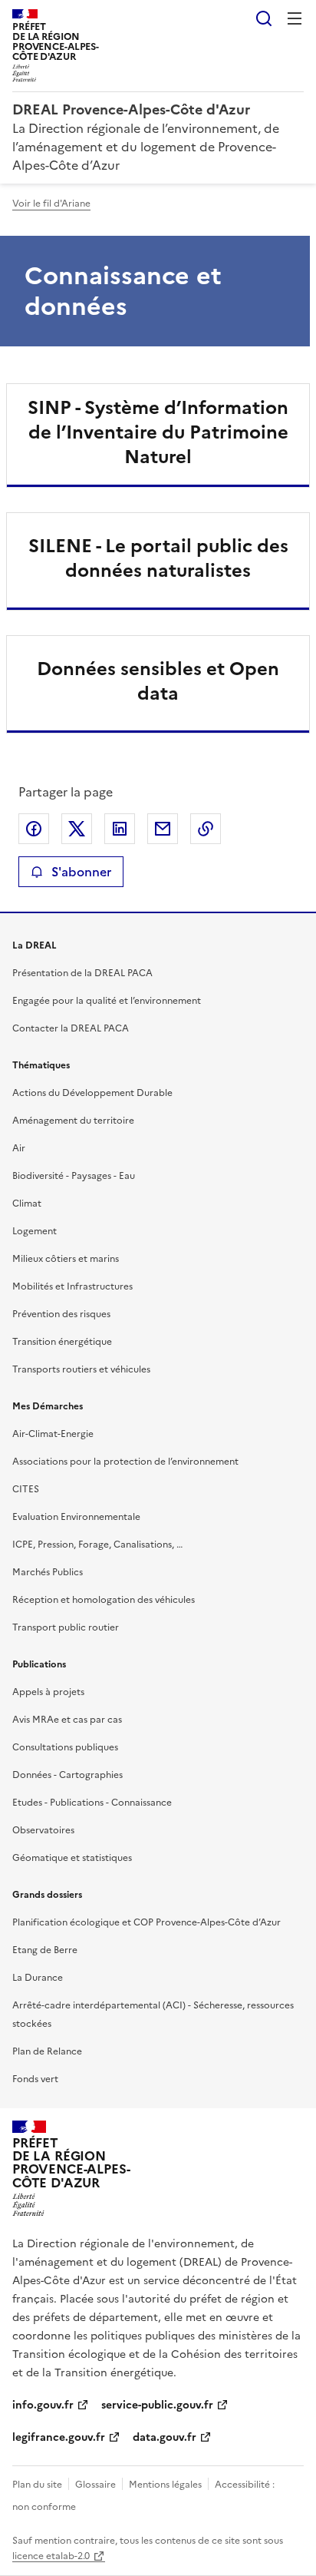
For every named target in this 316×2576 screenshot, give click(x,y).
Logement (35, 1231)
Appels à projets (48, 1692)
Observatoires (43, 1830)
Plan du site (37, 2485)
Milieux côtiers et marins (66, 1259)
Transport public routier (66, 1627)
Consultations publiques (65, 1747)
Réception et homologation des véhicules (104, 1600)
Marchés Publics (48, 1572)
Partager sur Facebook (34, 829)
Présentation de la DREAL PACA (82, 973)
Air (19, 1148)
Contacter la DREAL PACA (71, 1028)
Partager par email (163, 829)
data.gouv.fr (165, 2437)
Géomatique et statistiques (72, 1858)
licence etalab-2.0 (51, 2556)
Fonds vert (35, 2079)
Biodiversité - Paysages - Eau (74, 1176)
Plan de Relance (47, 2051)
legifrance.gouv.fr (59, 2437)
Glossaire (95, 2485)
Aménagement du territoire (73, 1121)
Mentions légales (165, 2485)
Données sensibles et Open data (158, 681)
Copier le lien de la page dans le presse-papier (206, 829)
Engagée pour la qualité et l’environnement (107, 1001)
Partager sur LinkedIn (120, 829)
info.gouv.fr (43, 2405)
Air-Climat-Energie (53, 1434)
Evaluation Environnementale (76, 1517)
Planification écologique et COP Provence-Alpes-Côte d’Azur (146, 1922)
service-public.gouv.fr (157, 2405)
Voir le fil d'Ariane (51, 204)
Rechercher (264, 18)
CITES (26, 1489)
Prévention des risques (61, 1314)
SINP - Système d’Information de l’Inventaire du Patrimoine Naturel (158, 432)
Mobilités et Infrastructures (72, 1286)
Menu (295, 18)
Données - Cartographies (67, 1775)
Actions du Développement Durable (92, 1093)
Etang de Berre (45, 1950)
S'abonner (81, 872)
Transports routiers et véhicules (81, 1369)
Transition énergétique (62, 1342)
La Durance (38, 1978)
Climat (27, 1204)
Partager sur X (77, 829)
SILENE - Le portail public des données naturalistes (158, 558)
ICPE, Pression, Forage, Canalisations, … (97, 1545)
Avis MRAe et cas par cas (67, 1720)
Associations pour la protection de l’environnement (125, 1462)
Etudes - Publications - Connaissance (92, 1803)
